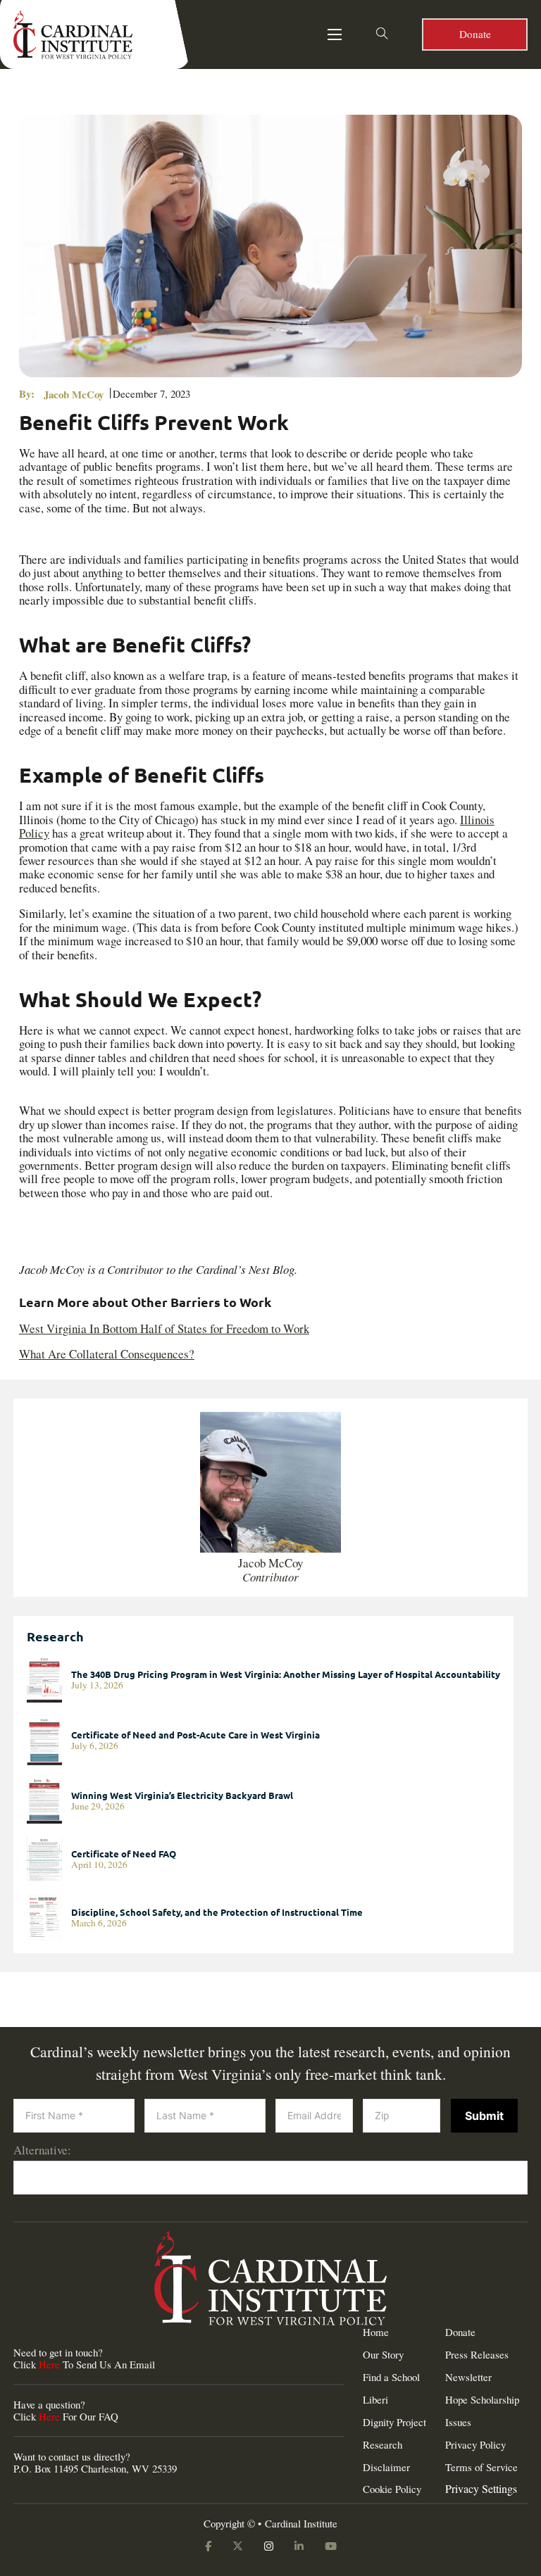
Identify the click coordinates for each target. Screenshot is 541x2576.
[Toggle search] (382, 34)
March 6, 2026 (99, 1923)
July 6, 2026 (95, 1746)
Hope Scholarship (482, 2400)
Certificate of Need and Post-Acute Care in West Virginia (195, 1735)
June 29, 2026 (98, 1806)
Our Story (383, 2355)
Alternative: (42, 2150)
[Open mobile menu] (335, 34)
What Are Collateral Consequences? (107, 1354)
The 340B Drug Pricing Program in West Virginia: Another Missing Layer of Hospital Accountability (286, 1674)
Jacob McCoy (74, 394)
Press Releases (477, 2355)
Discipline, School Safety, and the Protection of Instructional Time (217, 1912)
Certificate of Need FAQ (124, 1854)
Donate (475, 34)
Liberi (375, 2400)
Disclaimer (386, 2467)
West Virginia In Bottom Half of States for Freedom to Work (164, 1328)
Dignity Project (394, 2422)
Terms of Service (481, 2467)
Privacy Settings (481, 2489)
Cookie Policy (392, 2489)
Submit (484, 2116)
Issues (458, 2422)
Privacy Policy (475, 2445)
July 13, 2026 (97, 1685)
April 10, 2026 (99, 1865)
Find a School (391, 2377)
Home (376, 2332)
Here (49, 2364)
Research (383, 2445)
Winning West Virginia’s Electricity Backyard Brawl (182, 1795)
